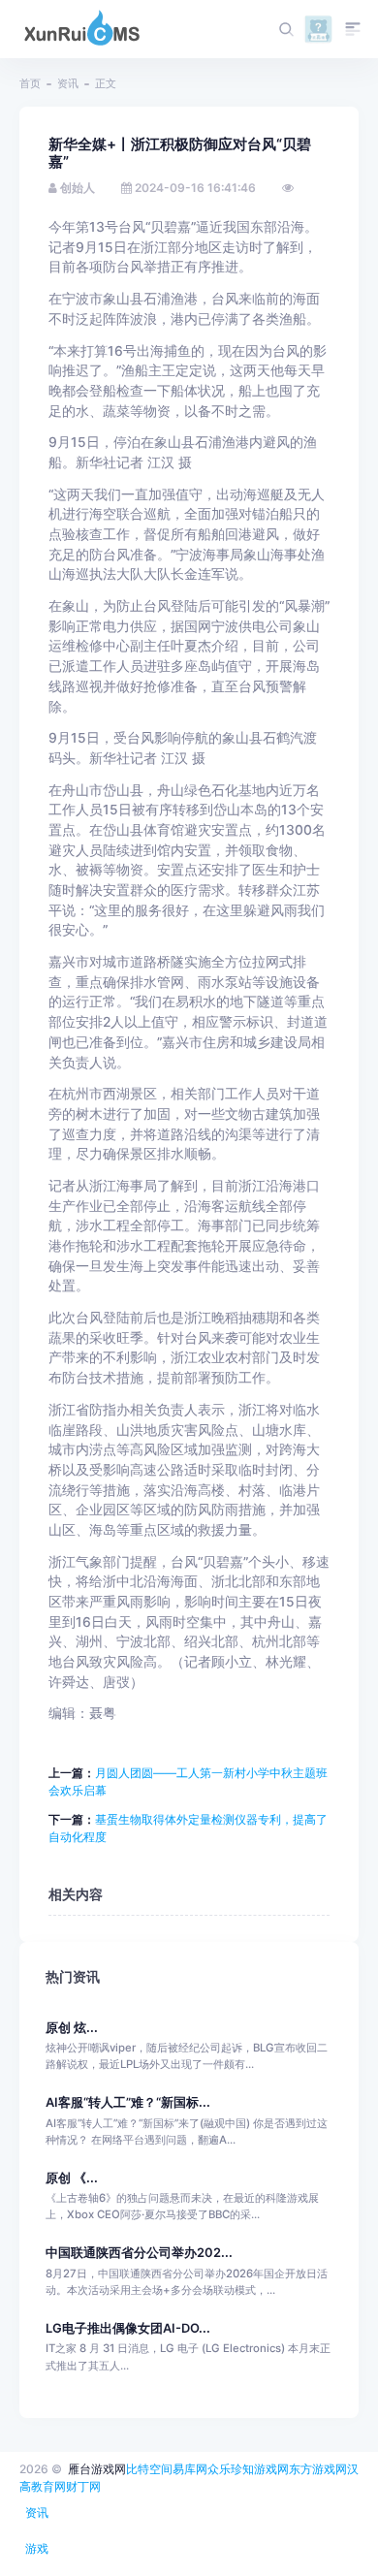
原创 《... (72, 2178)
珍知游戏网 (260, 2469)
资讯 (68, 83)
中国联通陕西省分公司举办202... (139, 2253)
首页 (30, 83)
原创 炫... (72, 2028)
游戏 (37, 2548)
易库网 (190, 2469)
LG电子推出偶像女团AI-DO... (128, 2328)
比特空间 (149, 2469)
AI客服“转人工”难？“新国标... (128, 2102)
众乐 (219, 2469)
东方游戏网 (318, 2469)
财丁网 (83, 2486)
